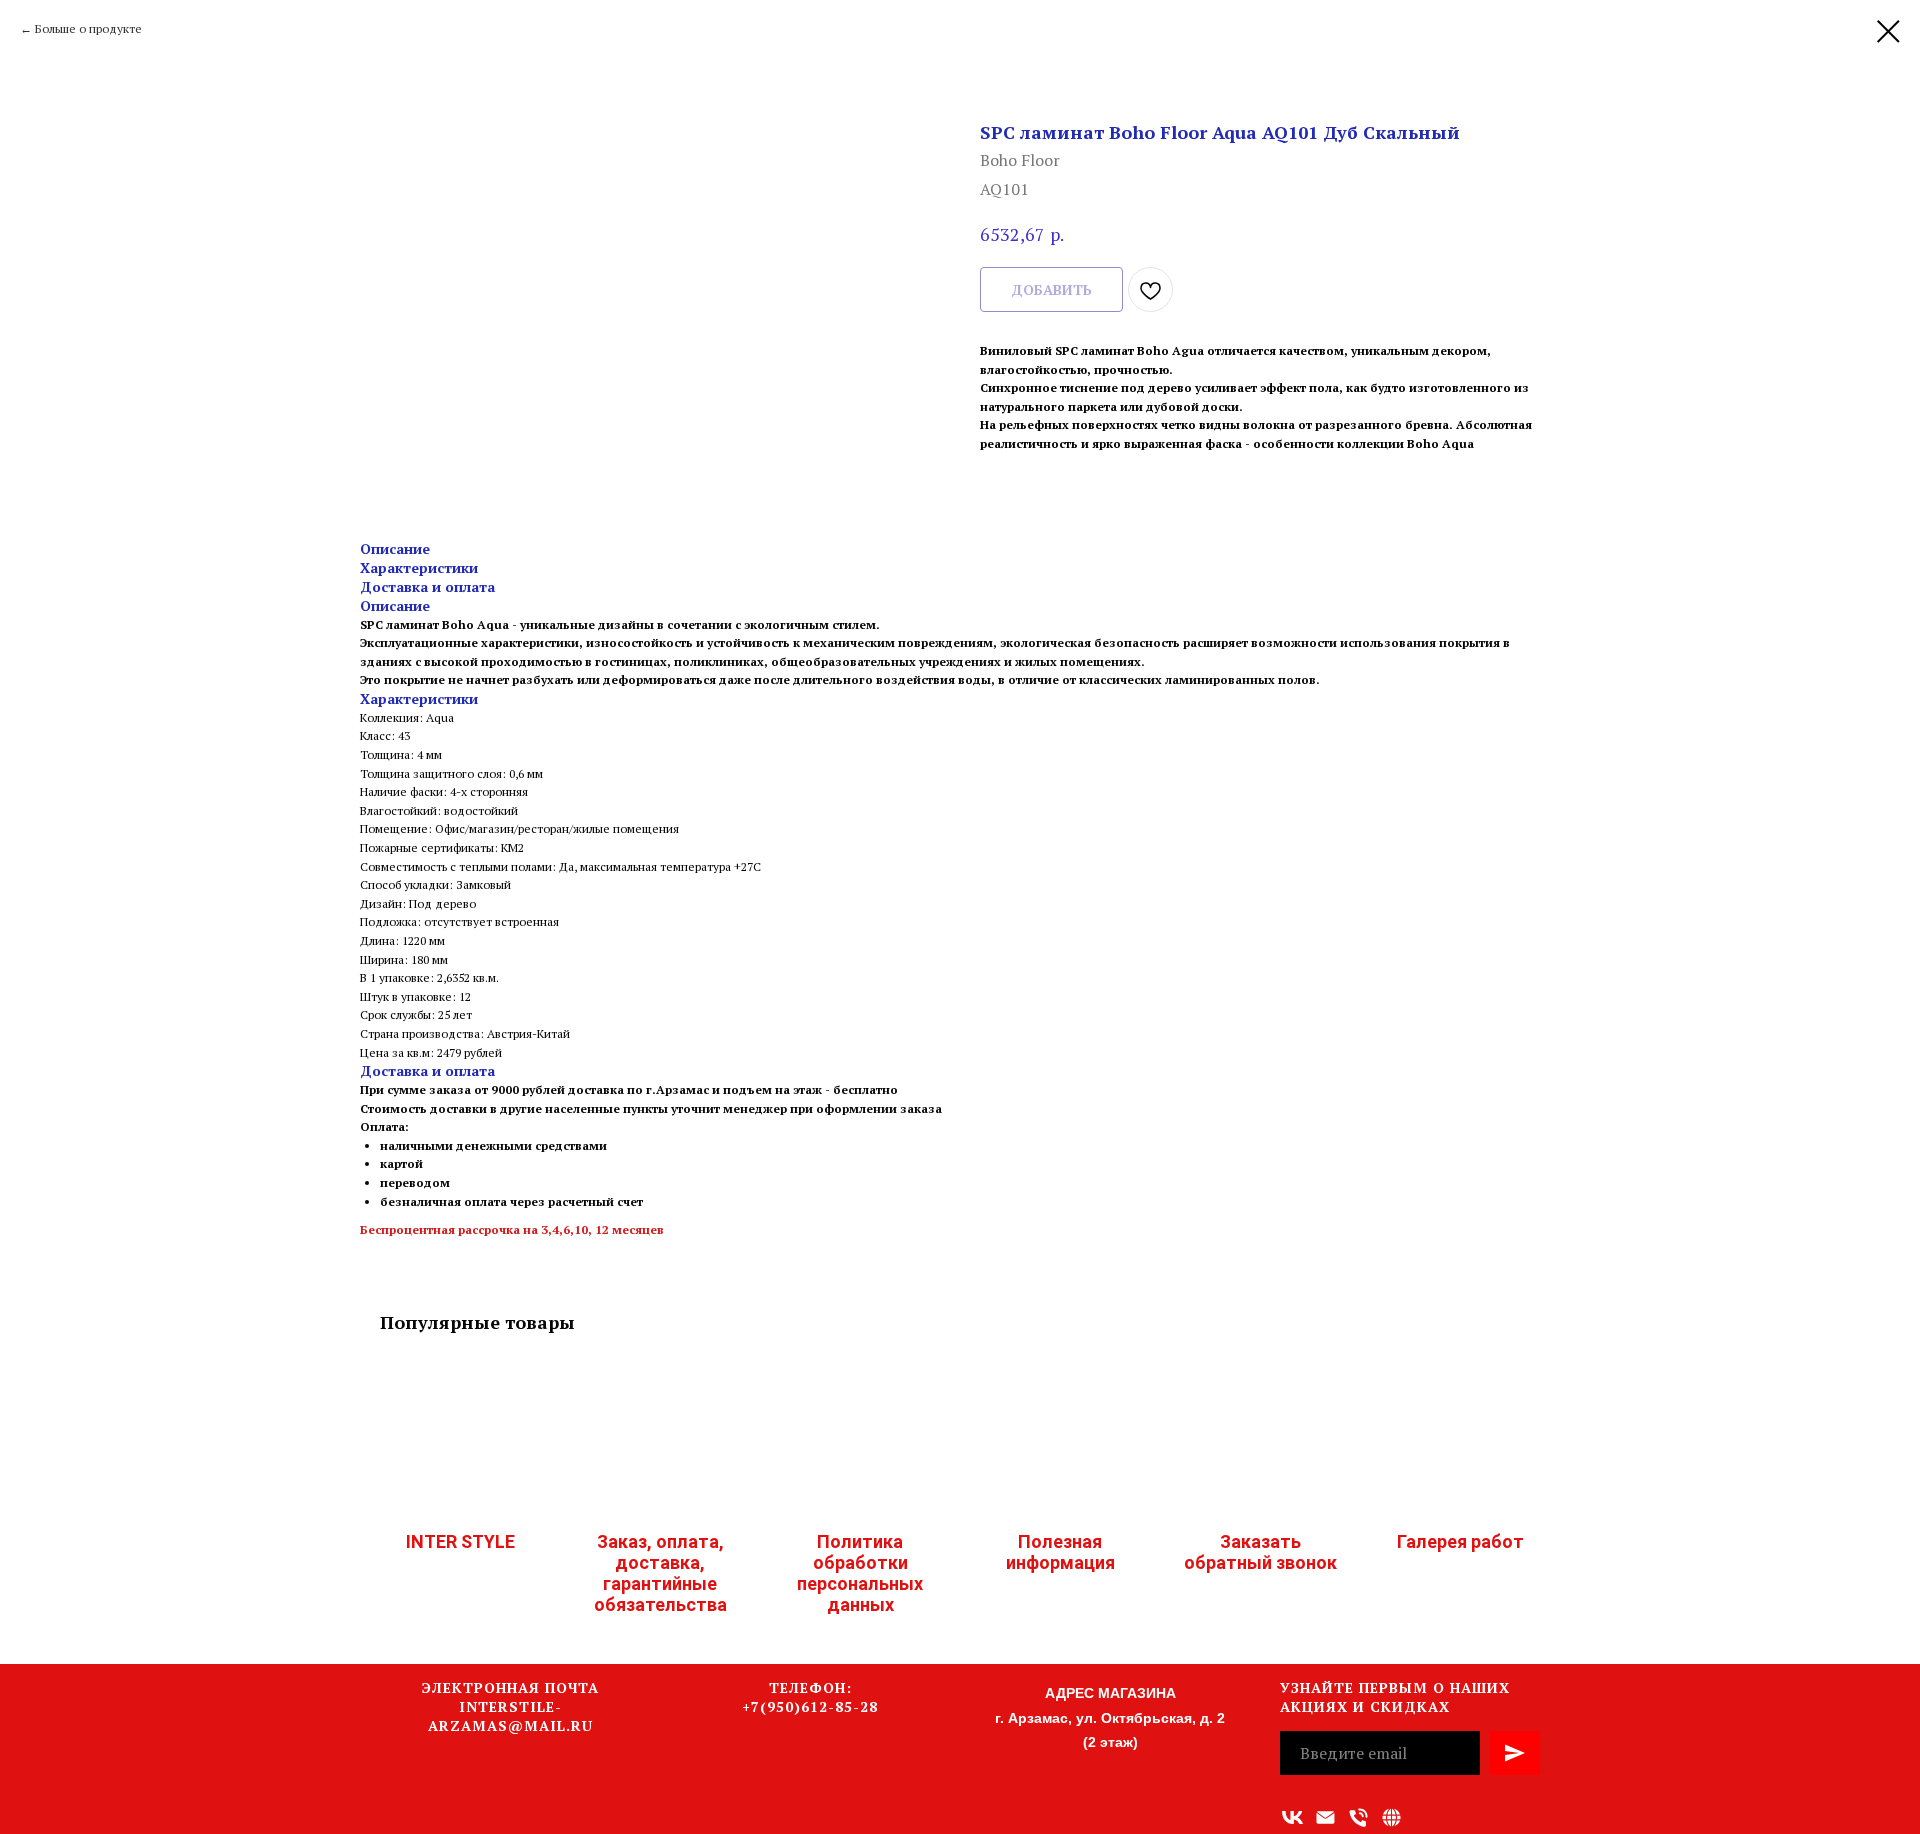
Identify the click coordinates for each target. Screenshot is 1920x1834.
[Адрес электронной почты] (1325, 1817)
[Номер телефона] (1358, 1817)
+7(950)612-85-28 (810, 1706)
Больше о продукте (88, 28)
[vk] (1292, 1817)
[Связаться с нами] (1391, 1817)
